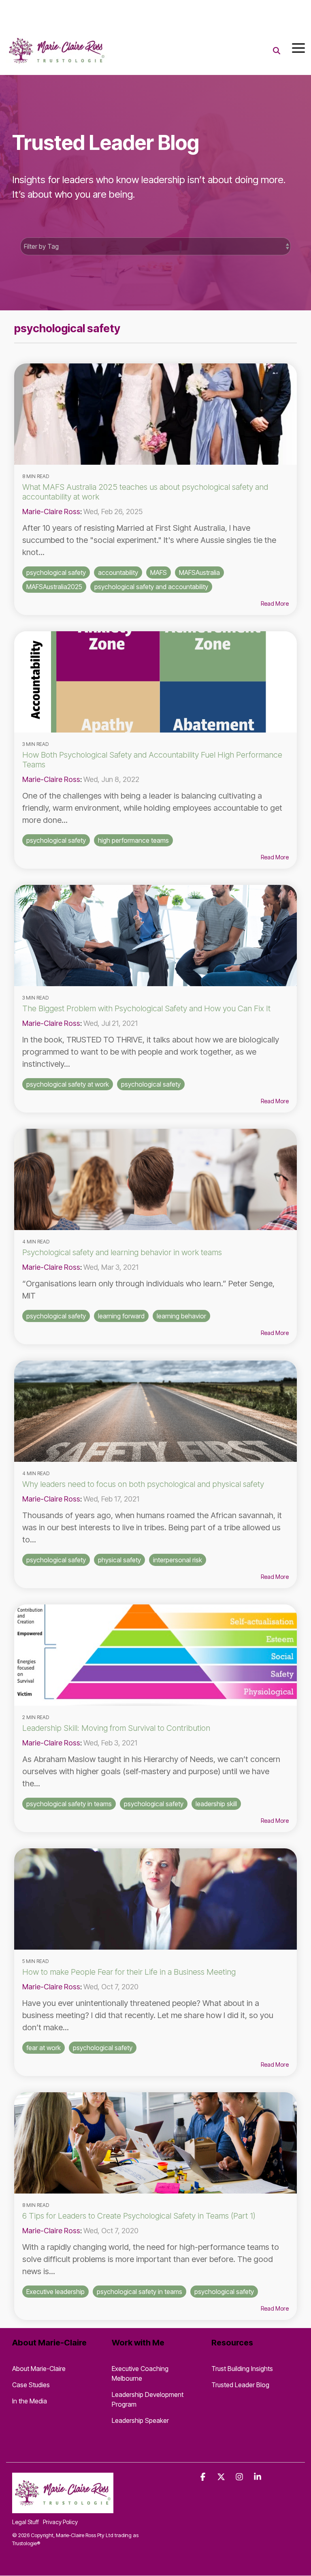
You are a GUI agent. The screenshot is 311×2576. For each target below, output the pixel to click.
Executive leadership (55, 2292)
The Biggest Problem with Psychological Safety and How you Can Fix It (146, 1008)
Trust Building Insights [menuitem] (242, 2369)
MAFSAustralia (199, 572)
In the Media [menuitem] (30, 2401)
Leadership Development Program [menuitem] (148, 2399)
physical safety (119, 1560)
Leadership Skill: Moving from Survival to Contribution (116, 1728)
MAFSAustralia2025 (54, 587)
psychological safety (56, 572)
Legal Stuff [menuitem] (26, 2522)
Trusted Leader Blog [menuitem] (240, 2385)
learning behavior (181, 1316)
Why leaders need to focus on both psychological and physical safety (143, 1484)
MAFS (159, 572)
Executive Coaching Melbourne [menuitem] (141, 2373)
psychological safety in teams (69, 1804)
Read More (275, 604)
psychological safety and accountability (151, 587)
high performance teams (133, 840)
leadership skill (216, 1804)
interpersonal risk (178, 1560)
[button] (298, 47)
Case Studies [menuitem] (31, 2385)
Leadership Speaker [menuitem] (140, 2420)
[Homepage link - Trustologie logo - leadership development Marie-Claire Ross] (63, 2508)
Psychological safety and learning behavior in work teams (122, 1252)
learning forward (121, 1316)
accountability (118, 572)
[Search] (277, 51)
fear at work (44, 2048)
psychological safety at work (68, 1084)
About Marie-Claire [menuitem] (39, 2369)
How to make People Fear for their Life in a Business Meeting (129, 1972)
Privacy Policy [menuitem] (60, 2522)
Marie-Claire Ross (51, 512)
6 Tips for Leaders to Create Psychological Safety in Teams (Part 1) (139, 2216)
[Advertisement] (95, 12)
